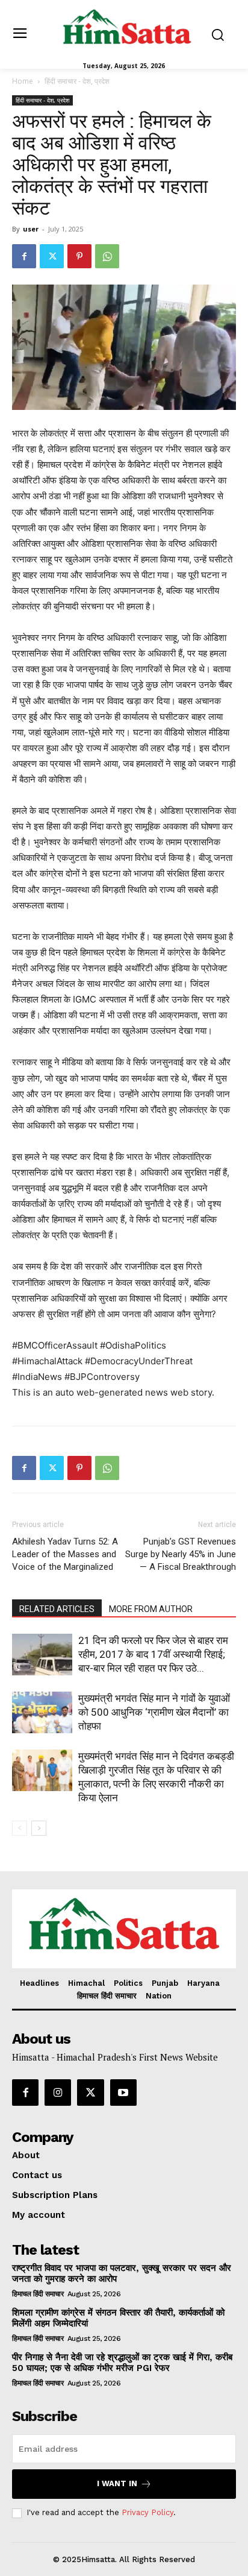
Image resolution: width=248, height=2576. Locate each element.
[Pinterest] (79, 256)
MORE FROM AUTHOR (151, 1609)
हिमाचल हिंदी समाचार (38, 2294)
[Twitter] (52, 256)
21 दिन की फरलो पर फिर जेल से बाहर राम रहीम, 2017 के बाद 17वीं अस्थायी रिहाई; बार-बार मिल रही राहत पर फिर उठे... (153, 1654)
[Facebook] (24, 256)
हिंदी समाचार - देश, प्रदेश (77, 81)
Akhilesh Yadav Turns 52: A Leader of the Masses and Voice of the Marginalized (65, 1554)
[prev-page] (20, 1828)
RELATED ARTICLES (57, 1609)
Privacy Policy (147, 2512)
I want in (117, 2483)
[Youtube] (123, 2093)
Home (23, 81)
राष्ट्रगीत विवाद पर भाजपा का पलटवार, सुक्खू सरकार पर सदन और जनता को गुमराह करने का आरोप (122, 2273)
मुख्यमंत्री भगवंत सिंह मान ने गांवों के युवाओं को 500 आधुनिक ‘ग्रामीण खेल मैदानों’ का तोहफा (154, 1712)
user (31, 229)
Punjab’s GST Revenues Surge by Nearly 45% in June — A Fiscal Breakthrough (181, 1554)
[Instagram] (58, 2093)
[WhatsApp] (107, 256)
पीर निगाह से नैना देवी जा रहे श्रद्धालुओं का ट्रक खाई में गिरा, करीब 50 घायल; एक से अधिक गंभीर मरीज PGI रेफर (122, 2363)
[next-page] (39, 1828)
